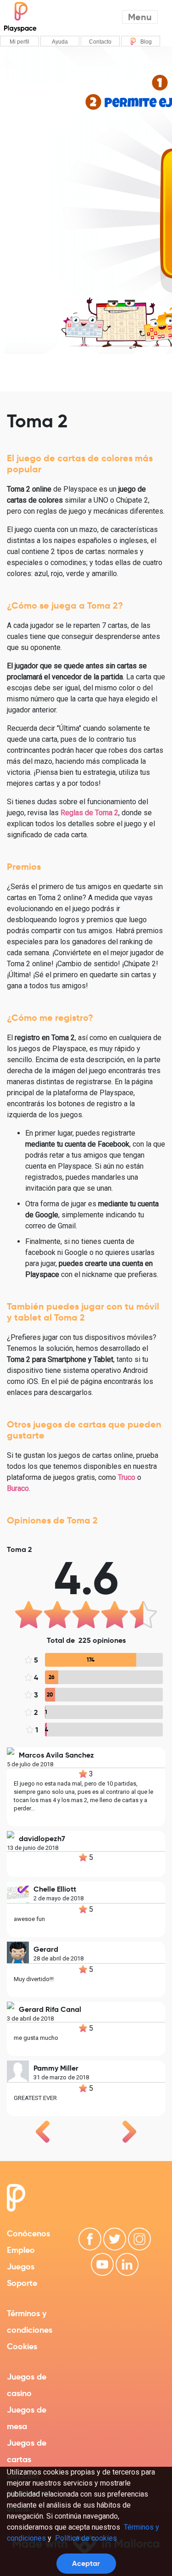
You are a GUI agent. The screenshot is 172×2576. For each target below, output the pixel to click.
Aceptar (86, 2563)
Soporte (22, 2283)
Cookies (22, 2346)
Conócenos (28, 2233)
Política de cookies (86, 2538)
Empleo (21, 2250)
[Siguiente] (129, 2132)
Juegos (21, 2266)
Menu (140, 17)
